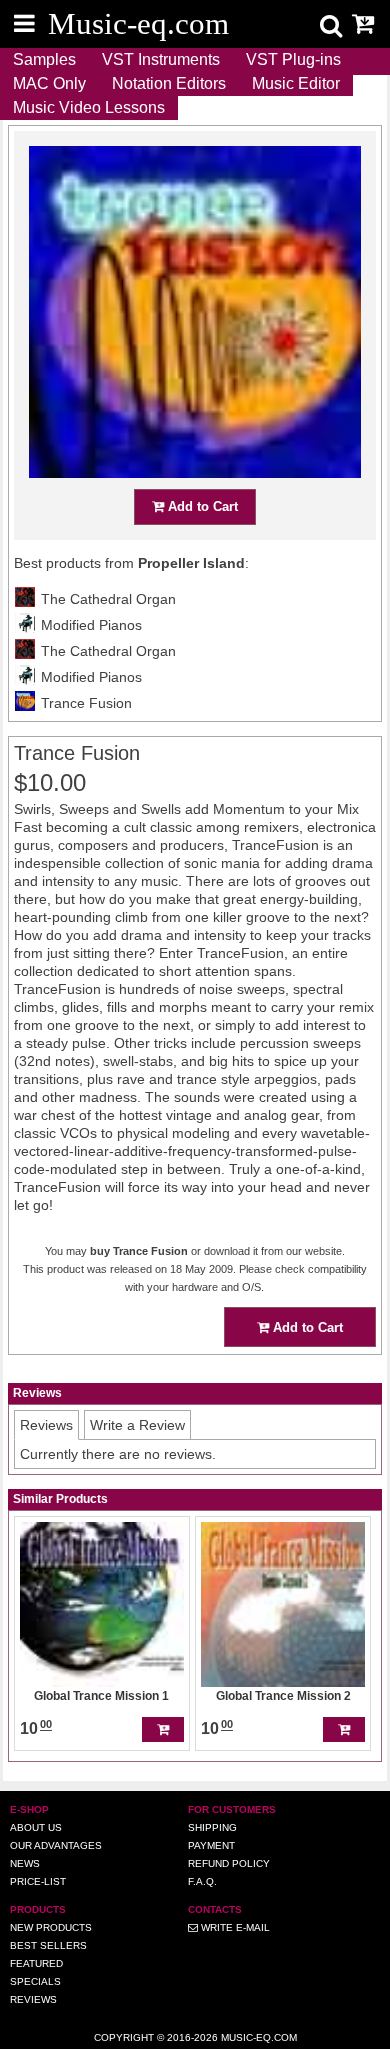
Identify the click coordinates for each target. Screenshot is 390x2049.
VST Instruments (161, 59)
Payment (211, 1845)
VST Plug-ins (293, 59)
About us (36, 1827)
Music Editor (296, 83)
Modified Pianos (91, 625)
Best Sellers (48, 1945)
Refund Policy (229, 1863)
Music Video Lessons (89, 107)
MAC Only (49, 83)
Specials (35, 1981)
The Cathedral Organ (108, 599)
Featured (36, 1963)
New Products (51, 1927)
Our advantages (56, 1845)
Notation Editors (169, 83)
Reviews (33, 1999)
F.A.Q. (202, 1881)
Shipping (212, 1827)
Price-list (38, 1881)
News (25, 1863)
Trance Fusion (86, 703)
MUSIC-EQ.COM (259, 2037)
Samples (44, 59)
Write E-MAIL (234, 1927)
